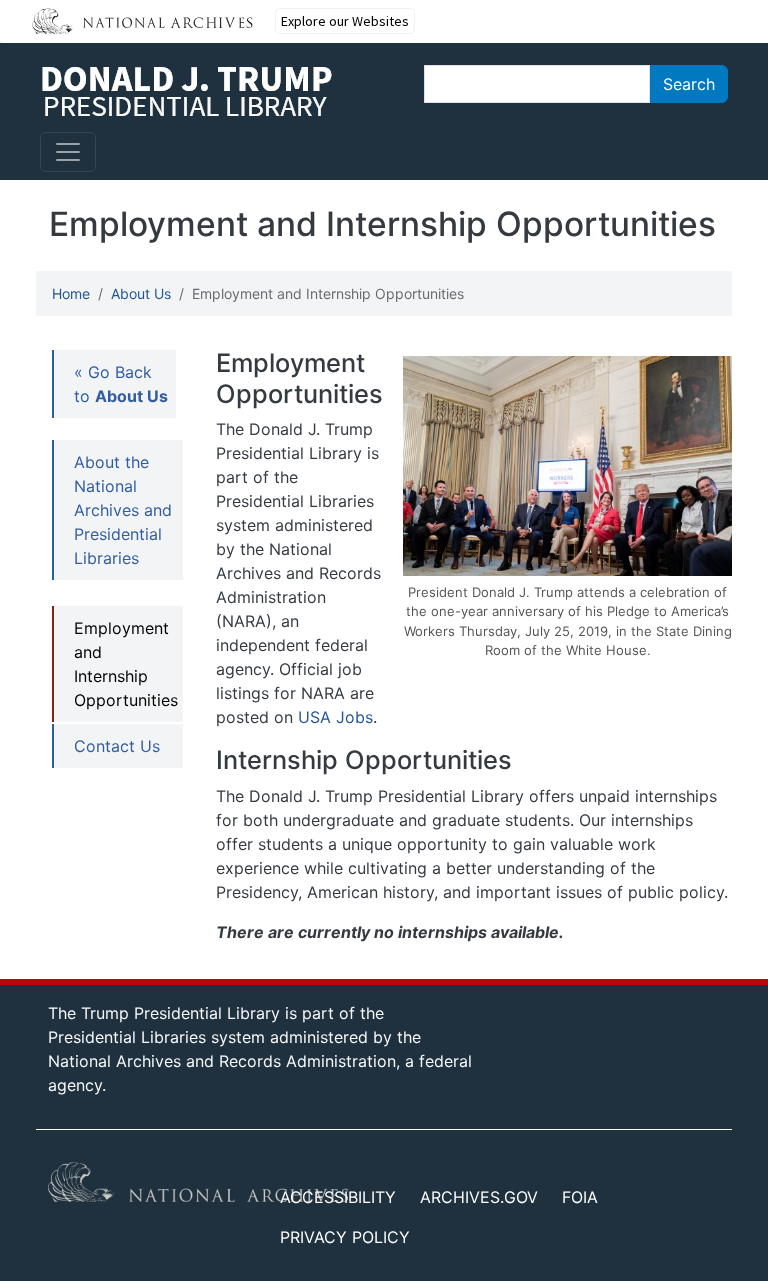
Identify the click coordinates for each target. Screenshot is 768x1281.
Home (71, 293)
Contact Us (117, 746)
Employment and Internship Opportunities (126, 664)
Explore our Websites (345, 21)
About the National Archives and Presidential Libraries (123, 510)
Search (689, 84)
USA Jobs (335, 717)
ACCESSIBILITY (338, 1197)
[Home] (186, 91)
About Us (141, 293)
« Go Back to (121, 384)
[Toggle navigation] (68, 152)
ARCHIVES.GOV (479, 1197)
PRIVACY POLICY (345, 1237)
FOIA (580, 1197)
